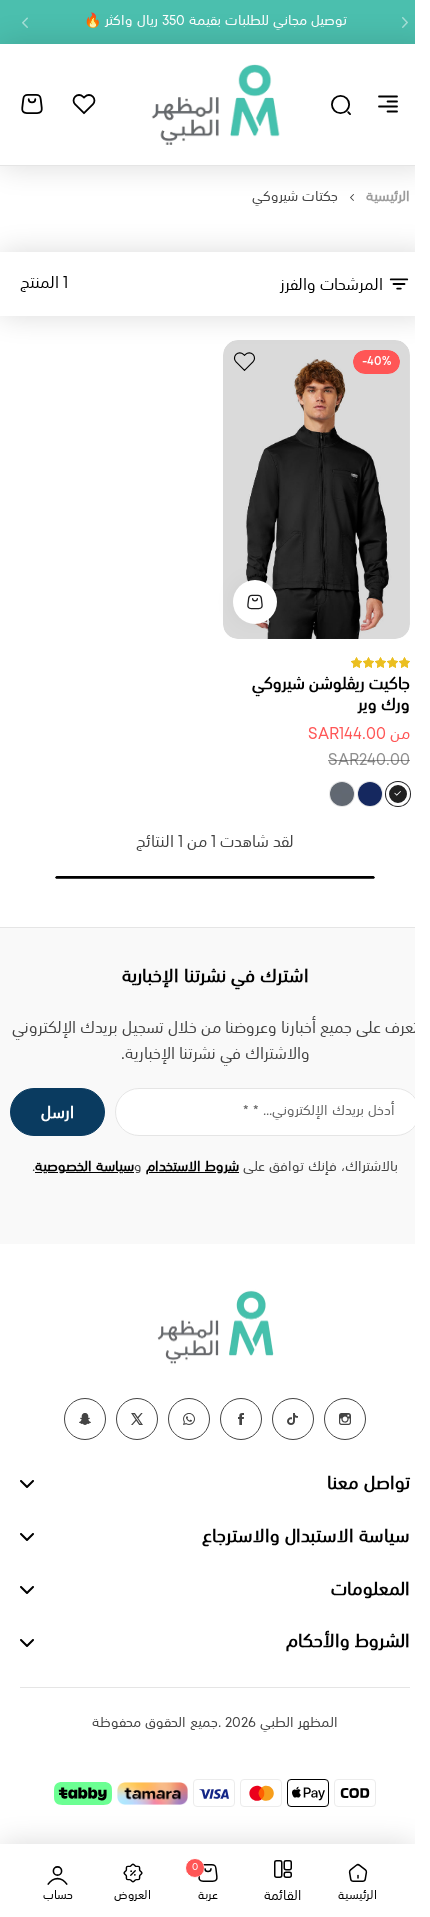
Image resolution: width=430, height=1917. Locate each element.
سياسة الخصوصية (84, 1167)
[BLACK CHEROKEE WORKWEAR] (398, 794)
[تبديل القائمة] (388, 104)
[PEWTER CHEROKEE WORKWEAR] (342, 794)
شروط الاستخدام (192, 1167)
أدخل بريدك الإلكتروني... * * (319, 1111)
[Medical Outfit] (215, 104)
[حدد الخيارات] (255, 602)
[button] (405, 22)
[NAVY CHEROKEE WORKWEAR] (370, 794)
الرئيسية (388, 197)
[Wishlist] (84, 104)
